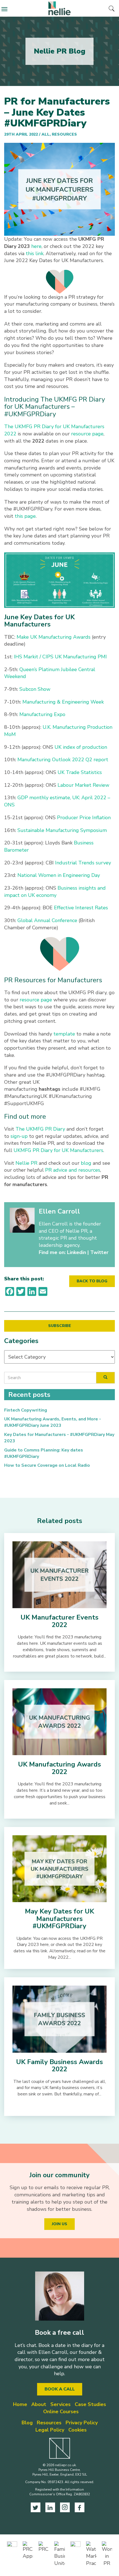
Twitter (99, 1252)
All (46, 134)
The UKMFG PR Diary (40, 1129)
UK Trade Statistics (80, 772)
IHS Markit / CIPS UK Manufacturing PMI (60, 657)
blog (86, 1163)
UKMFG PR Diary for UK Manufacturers (58, 1150)
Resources (64, 134)
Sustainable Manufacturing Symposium (62, 830)
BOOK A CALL (60, 2389)
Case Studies (90, 2404)
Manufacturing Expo (42, 714)
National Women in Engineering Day (59, 875)
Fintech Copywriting (26, 1410)
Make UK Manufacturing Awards (54, 637)
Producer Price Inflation (84, 818)
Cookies (77, 2430)
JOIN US (59, 2224)
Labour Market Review (83, 785)
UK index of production (81, 747)
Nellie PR (26, 1163)
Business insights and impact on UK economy (55, 892)
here (36, 246)
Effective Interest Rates (81, 908)
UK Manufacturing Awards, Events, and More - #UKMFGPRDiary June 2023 (53, 1422)
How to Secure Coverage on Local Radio (47, 1465)
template (64, 1034)
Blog (27, 2423)
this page (25, 516)
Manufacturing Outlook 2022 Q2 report (63, 760)
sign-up (19, 1136)
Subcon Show (35, 689)
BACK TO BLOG (92, 1281)
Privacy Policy (82, 2423)
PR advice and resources (73, 1170)
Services (60, 2404)
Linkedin (77, 1252)
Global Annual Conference (47, 920)
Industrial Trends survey (83, 863)
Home (20, 2404)
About (39, 2404)
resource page (87, 434)
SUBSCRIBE (60, 1326)
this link (35, 253)
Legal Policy (50, 2430)
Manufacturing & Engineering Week (63, 702)
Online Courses (61, 2412)
